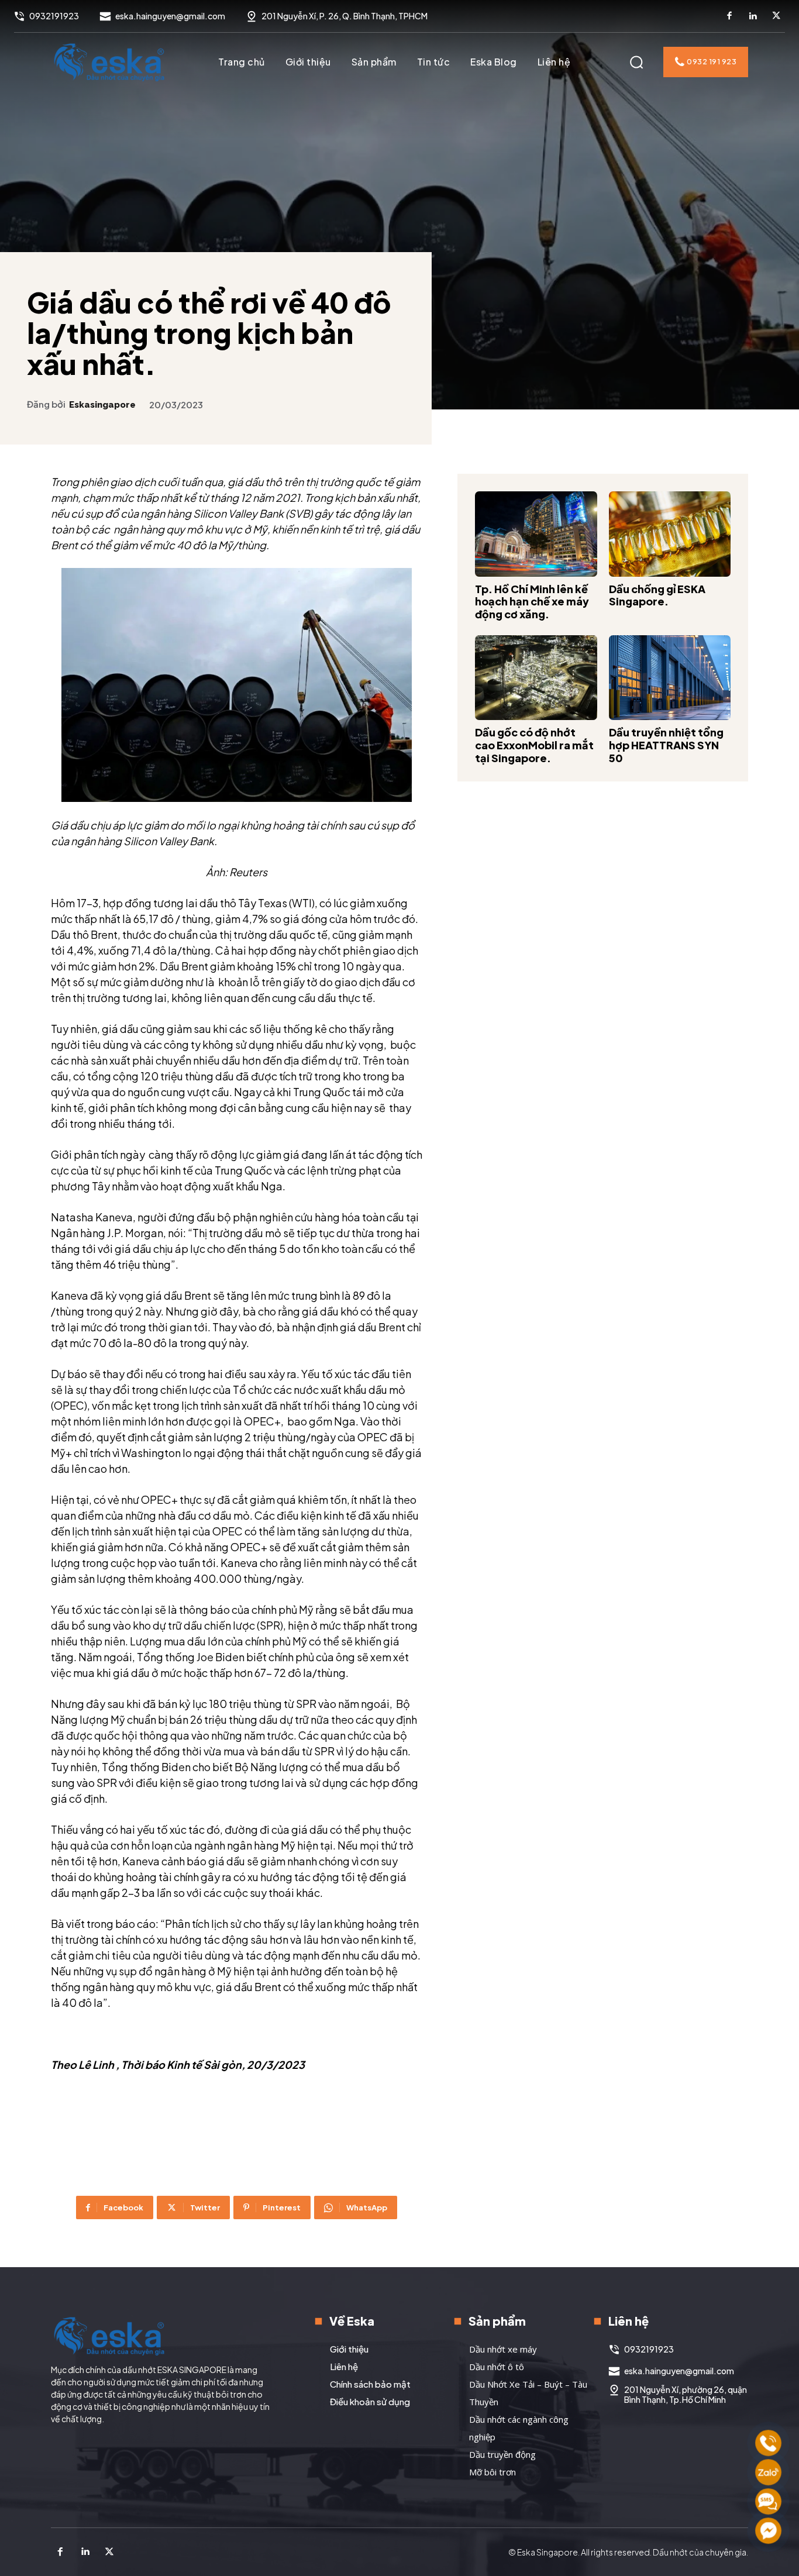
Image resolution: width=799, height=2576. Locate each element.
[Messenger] (768, 2531)
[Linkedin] (753, 16)
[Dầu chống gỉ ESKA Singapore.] (670, 534)
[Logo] (109, 62)
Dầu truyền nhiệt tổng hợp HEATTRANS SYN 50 (666, 745)
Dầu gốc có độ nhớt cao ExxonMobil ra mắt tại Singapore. (534, 745)
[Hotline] (768, 2443)
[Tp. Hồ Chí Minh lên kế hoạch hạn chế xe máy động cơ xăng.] (536, 534)
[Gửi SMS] (768, 2501)
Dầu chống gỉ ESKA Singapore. (657, 595)
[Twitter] (776, 16)
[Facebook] (729, 16)
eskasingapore (102, 405)
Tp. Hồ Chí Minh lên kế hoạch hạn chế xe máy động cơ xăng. (532, 601)
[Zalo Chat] (768, 2472)
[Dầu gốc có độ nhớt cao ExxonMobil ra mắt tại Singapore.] (536, 678)
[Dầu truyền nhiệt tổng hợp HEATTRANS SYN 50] (670, 678)
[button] (636, 62)
